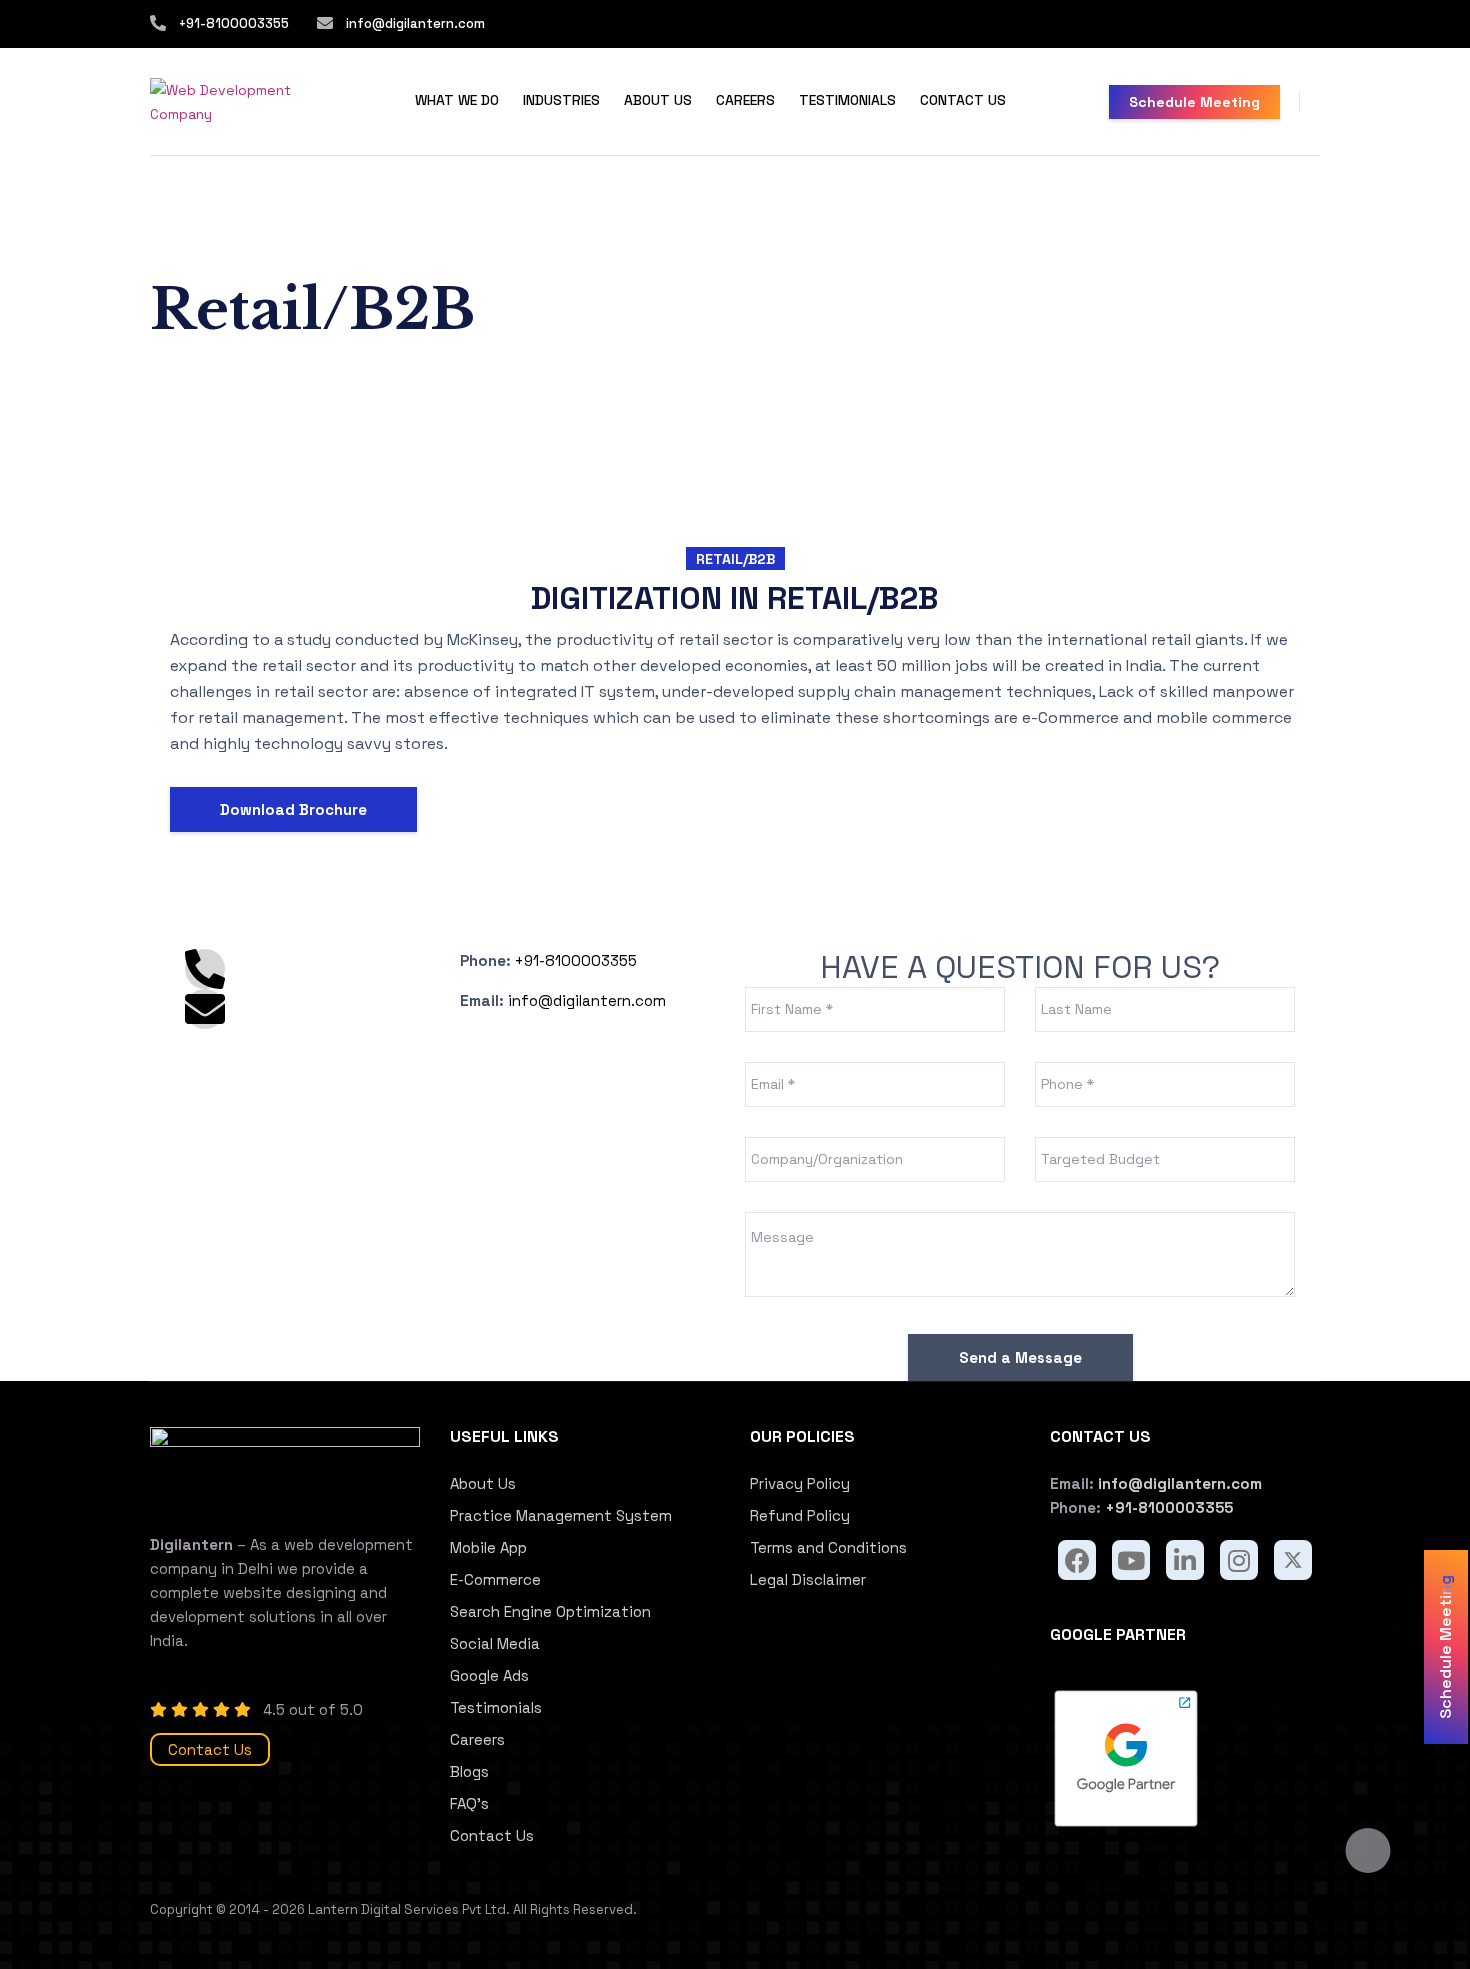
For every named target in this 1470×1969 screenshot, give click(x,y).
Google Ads (489, 1675)
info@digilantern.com (414, 23)
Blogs (469, 1771)
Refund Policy (800, 1515)
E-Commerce (495, 1579)
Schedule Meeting (1194, 102)
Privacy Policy (800, 1483)
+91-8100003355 (234, 23)
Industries (561, 100)
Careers (745, 100)
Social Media (495, 1643)
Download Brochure (293, 809)
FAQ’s (469, 1803)
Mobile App (488, 1547)
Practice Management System (561, 1515)
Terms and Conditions (828, 1547)
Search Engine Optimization (550, 1611)
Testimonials (847, 100)
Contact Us (963, 100)
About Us (658, 100)
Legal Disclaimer (808, 1579)
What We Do (457, 100)
